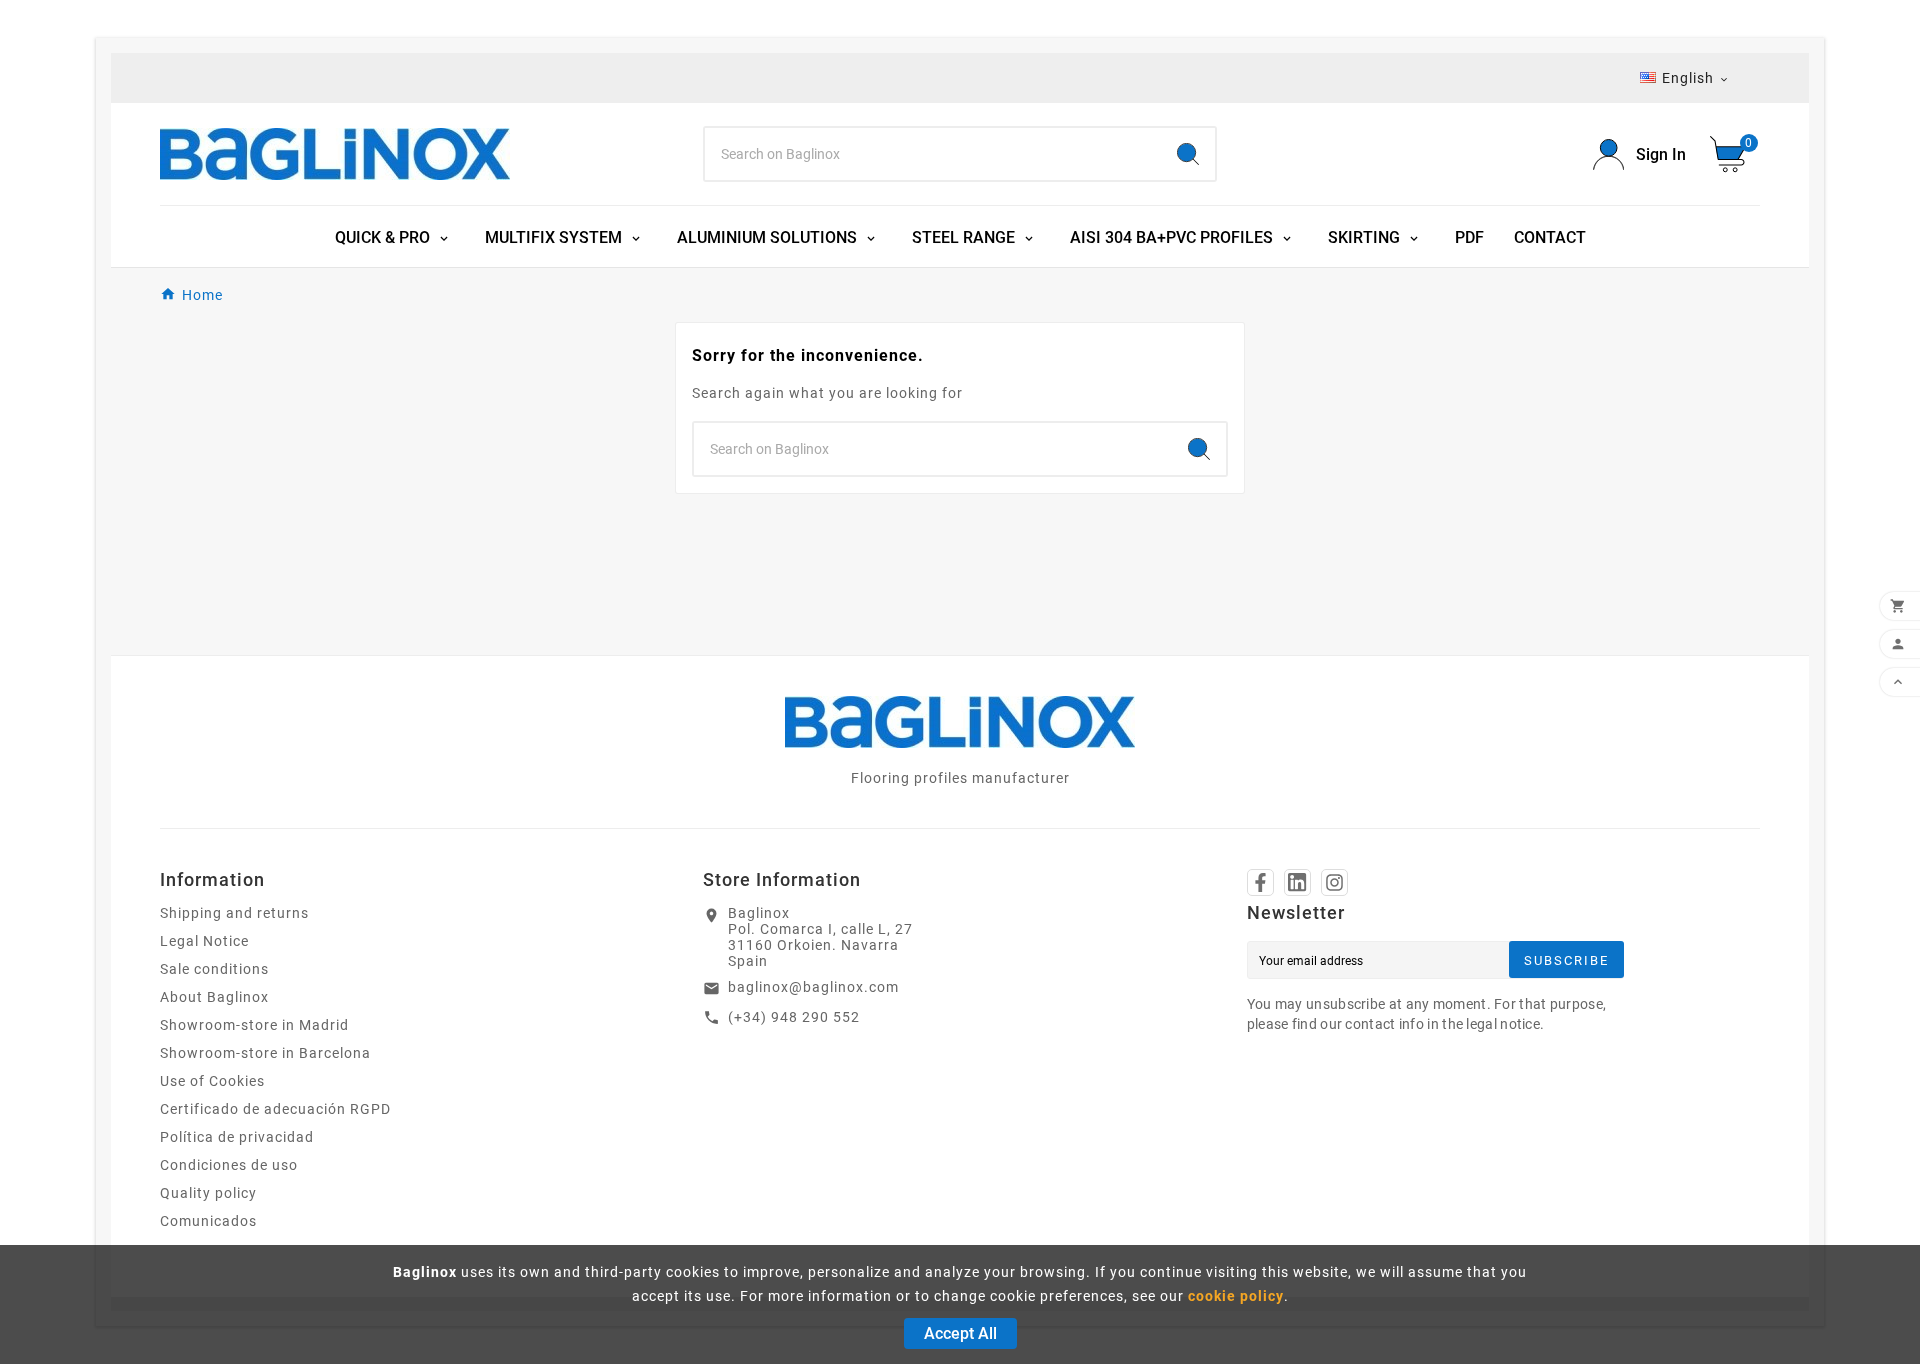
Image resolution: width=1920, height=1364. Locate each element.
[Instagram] (1334, 882)
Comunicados (208, 1221)
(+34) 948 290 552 (794, 1017)
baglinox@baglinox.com (813, 987)
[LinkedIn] (1297, 882)
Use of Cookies (212, 1081)
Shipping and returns (234, 913)
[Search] (1188, 154)
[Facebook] (1260, 882)
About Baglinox (214, 997)
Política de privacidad (237, 1137)
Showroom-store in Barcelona (265, 1053)
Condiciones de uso (229, 1165)
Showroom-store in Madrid (254, 1025)
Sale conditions (214, 969)
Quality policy (208, 1193)
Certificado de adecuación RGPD (275, 1109)
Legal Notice (204, 941)
